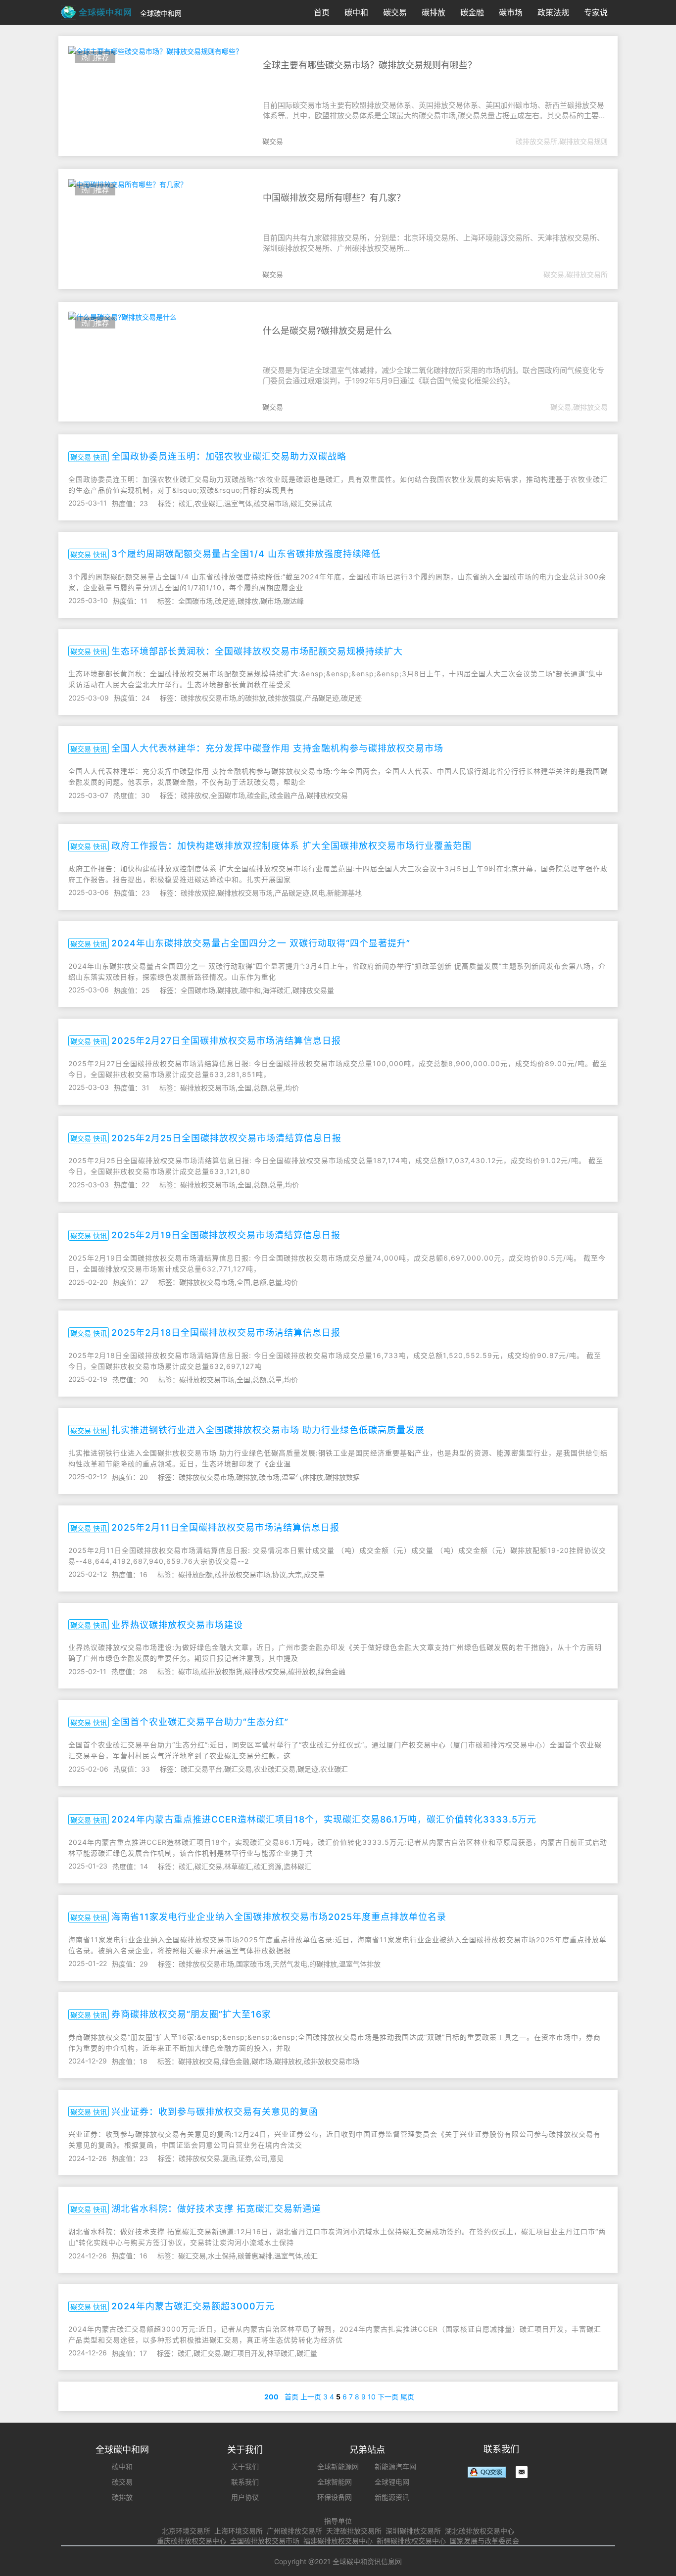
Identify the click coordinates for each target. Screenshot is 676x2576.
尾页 (407, 2397)
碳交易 (395, 12)
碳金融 (472, 12)
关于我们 (245, 2466)
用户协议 (245, 2497)
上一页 (311, 2397)
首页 (322, 12)
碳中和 (356, 12)
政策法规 (553, 12)
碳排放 (434, 12)
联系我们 (245, 2482)
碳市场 (511, 12)
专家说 (596, 12)
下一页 (388, 2397)
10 (372, 2397)
